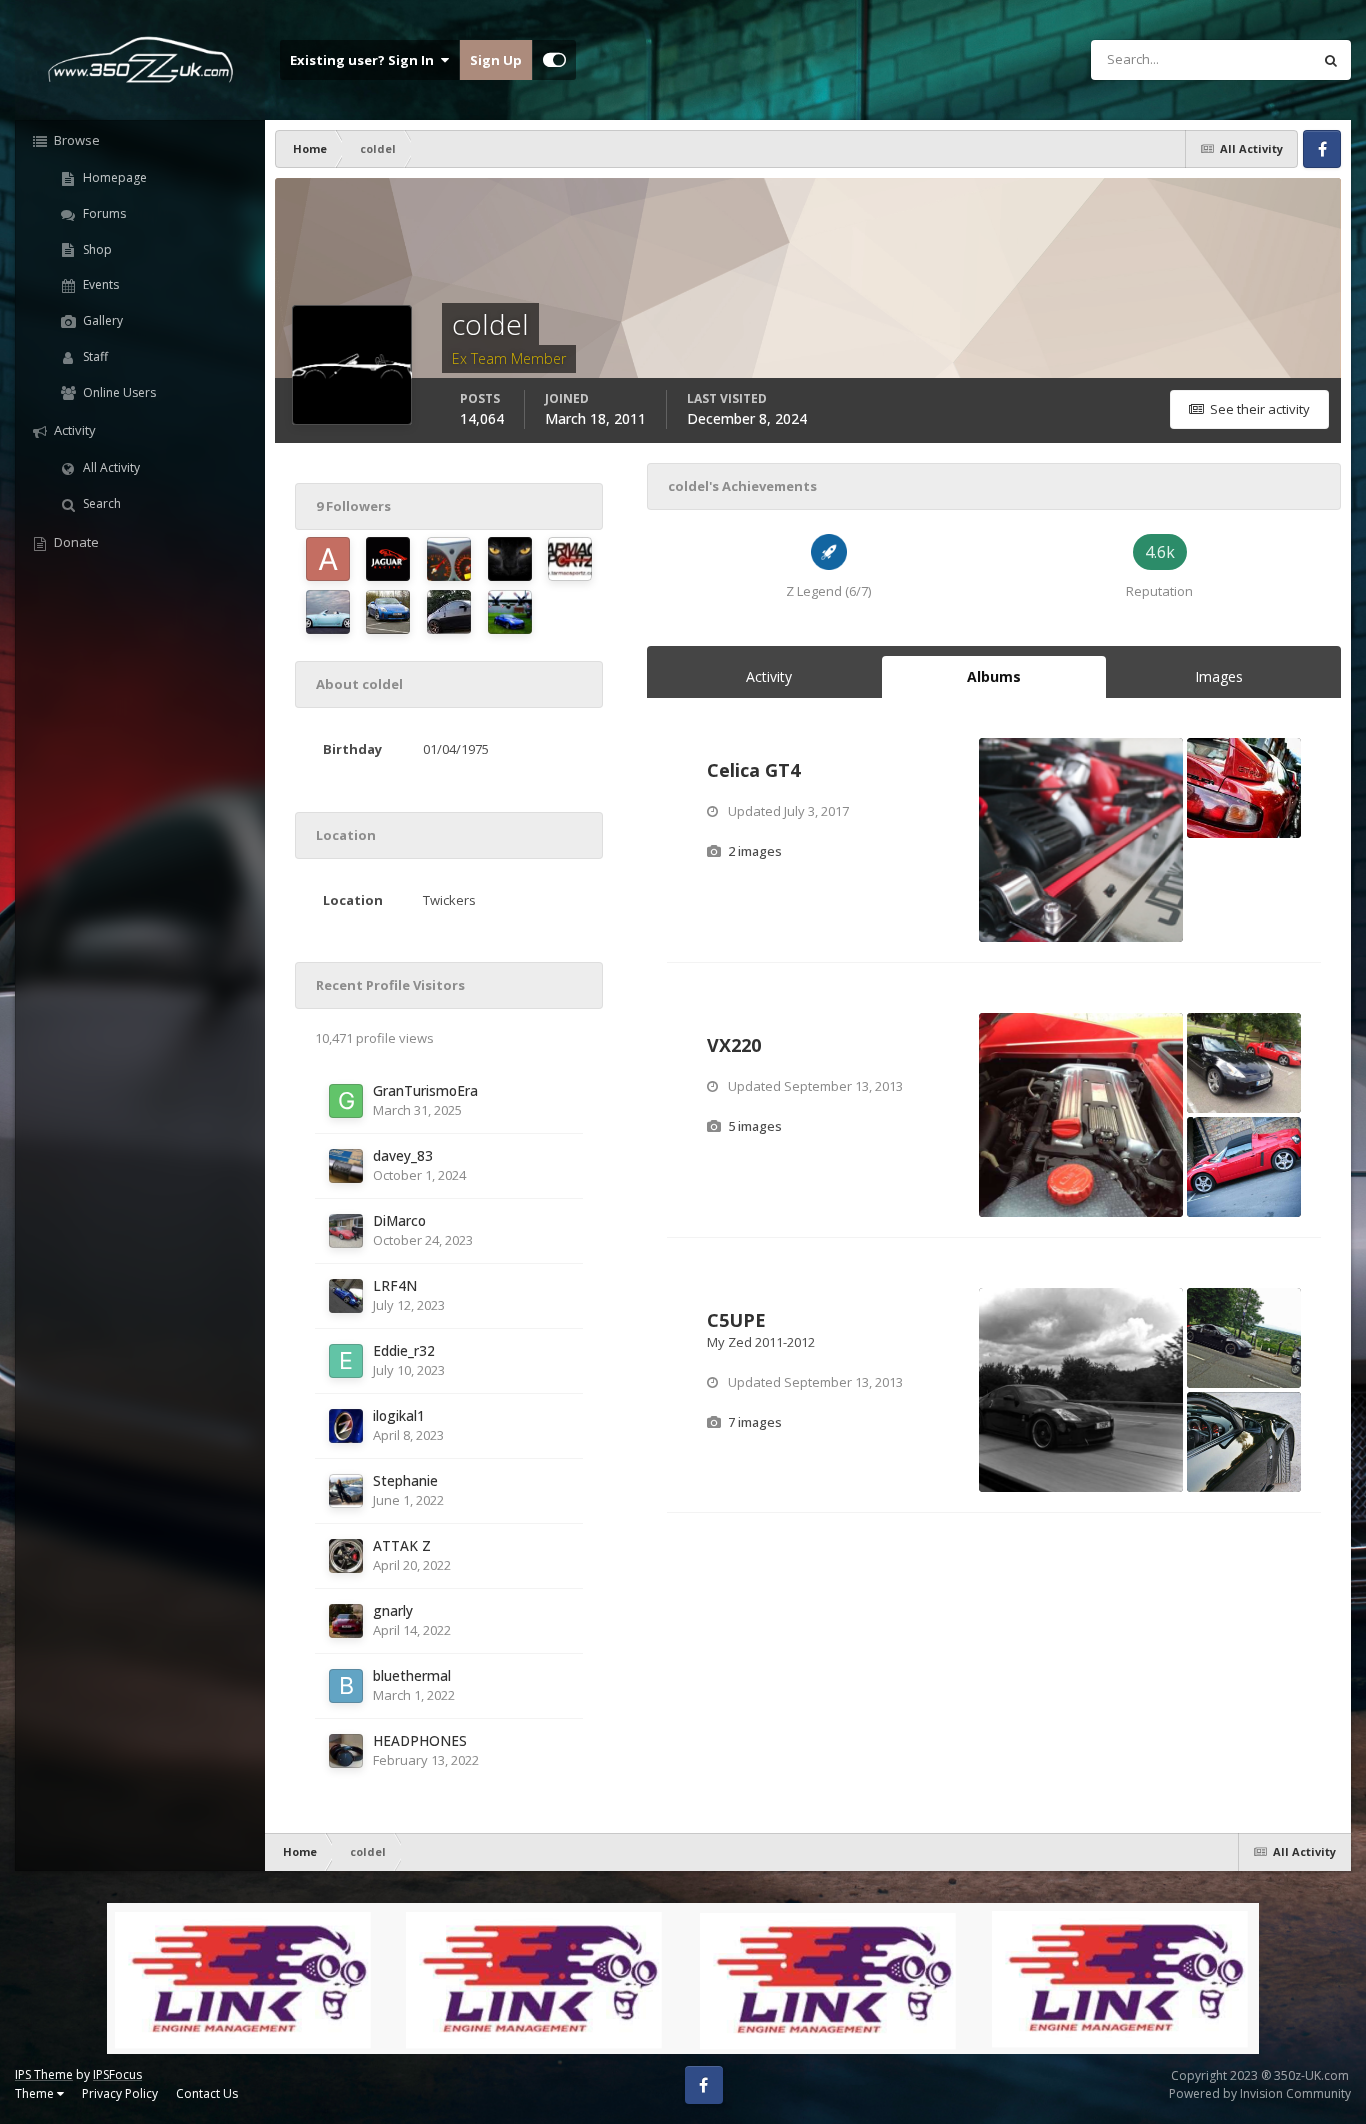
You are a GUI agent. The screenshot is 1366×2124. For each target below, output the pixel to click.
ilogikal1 (399, 1415)
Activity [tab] (769, 676)
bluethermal (412, 1675)
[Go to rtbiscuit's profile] (388, 559)
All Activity (110, 467)
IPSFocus (117, 2074)
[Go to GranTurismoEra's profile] (346, 1101)
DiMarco (399, 1220)
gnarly (393, 1610)
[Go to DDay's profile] (510, 612)
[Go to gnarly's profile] (346, 1621)
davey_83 (403, 1155)
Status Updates (1241, 59)
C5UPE (736, 1320)
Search (100, 503)
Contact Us (207, 2093)
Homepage (113, 177)
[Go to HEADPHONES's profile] (346, 1751)
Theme (36, 2093)
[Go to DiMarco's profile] (346, 1231)
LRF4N (395, 1285)
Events (99, 284)
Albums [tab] (994, 676)
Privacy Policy (120, 2093)
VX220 (734, 1045)
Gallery (101, 320)
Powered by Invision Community (1260, 2093)
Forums (103, 213)
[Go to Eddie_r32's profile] (346, 1361)
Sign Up (496, 60)
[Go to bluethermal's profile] (346, 1686)
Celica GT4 (753, 770)
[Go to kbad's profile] (449, 612)
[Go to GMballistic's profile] (449, 559)
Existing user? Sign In (365, 60)
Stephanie (405, 1480)
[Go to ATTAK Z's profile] (346, 1556)
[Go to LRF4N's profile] (346, 1296)
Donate (75, 542)
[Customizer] (554, 60)
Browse (75, 140)
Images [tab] (1219, 676)
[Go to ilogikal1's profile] (346, 1426)
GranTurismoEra (425, 1090)
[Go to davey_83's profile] (346, 1166)
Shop (96, 249)
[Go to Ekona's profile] (388, 612)
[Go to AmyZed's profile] (328, 612)
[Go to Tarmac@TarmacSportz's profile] (570, 559)
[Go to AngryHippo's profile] (328, 559)
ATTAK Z (402, 1545)
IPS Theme (44, 2074)
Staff (94, 356)
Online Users (118, 392)
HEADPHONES (420, 1740)
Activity (73, 430)
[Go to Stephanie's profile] (346, 1491)
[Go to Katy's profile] (510, 559)
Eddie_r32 (404, 1350)
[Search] (1331, 60)
